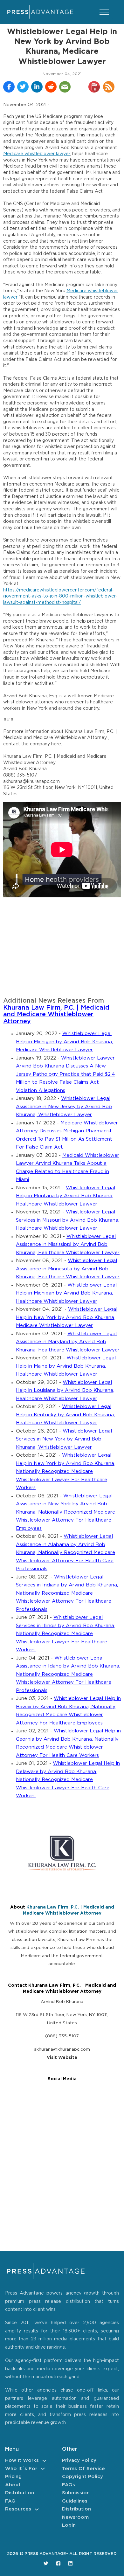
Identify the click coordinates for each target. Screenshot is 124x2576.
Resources (18, 2509)
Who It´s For (21, 2469)
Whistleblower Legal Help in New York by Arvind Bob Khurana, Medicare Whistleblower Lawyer (67, 1317)
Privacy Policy (79, 2460)
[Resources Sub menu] (37, 2509)
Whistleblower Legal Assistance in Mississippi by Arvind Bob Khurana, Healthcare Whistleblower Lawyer (68, 1245)
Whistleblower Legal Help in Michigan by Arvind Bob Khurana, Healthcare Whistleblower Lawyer (66, 1293)
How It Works (22, 2460)
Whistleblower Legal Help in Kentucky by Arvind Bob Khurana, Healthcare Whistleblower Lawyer (65, 1415)
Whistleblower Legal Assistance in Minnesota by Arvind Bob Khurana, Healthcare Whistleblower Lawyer (68, 1269)
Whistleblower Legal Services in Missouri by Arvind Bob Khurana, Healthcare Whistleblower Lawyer (68, 1220)
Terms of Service (83, 2469)
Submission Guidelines (76, 2497)
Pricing (13, 2477)
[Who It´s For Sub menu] (43, 2469)
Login (69, 2525)
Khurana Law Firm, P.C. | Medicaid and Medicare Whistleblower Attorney (56, 1015)
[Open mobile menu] (104, 12)
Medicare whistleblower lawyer (37, 154)
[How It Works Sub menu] (44, 2461)
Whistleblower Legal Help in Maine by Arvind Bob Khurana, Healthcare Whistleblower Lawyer (66, 1366)
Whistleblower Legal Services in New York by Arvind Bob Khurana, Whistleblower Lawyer (64, 1439)
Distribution (20, 2493)
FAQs (69, 2485)
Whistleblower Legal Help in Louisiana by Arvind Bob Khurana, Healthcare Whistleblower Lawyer (65, 1391)
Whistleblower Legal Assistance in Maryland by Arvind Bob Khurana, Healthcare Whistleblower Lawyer (68, 1342)
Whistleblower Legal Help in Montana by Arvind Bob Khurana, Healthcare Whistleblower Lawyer (65, 1196)
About (13, 2485)
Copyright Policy (83, 2477)
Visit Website (62, 2058)
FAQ (10, 2501)
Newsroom (75, 2517)
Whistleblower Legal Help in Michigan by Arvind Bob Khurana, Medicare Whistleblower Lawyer (64, 1042)
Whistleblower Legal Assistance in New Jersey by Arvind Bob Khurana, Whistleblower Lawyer (64, 1107)
